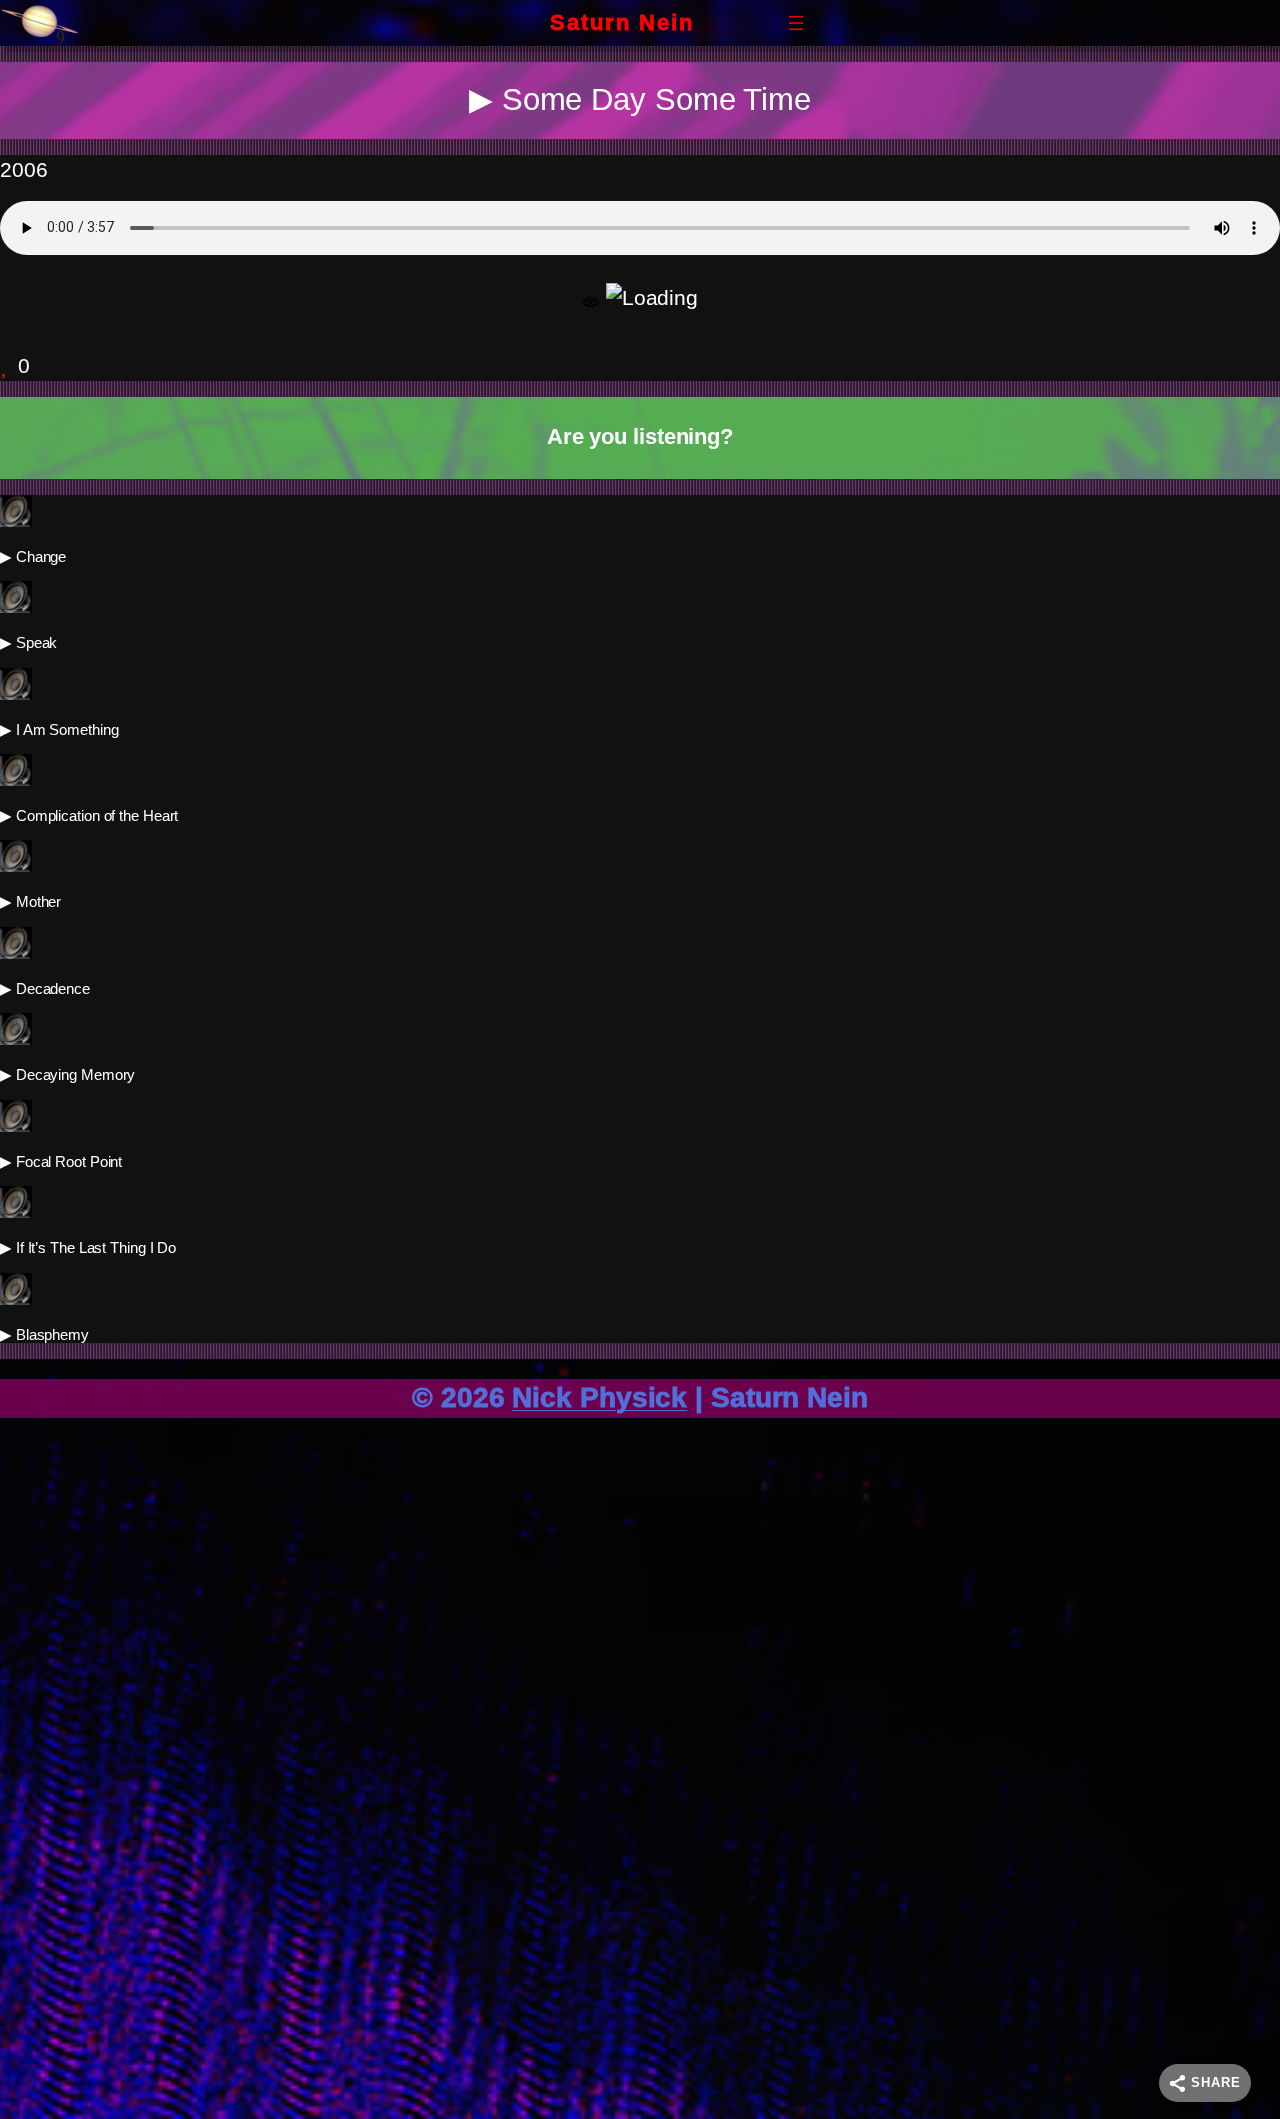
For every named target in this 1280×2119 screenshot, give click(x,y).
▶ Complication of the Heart (89, 815)
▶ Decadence (45, 988)
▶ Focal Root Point (61, 1161)
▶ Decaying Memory (67, 1074)
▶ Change (33, 556)
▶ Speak (28, 642)
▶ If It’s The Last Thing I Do (88, 1247)
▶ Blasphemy (44, 1334)
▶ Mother (30, 901)
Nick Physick (599, 1397)
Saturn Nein (622, 22)
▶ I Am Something (59, 729)
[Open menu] (796, 23)
